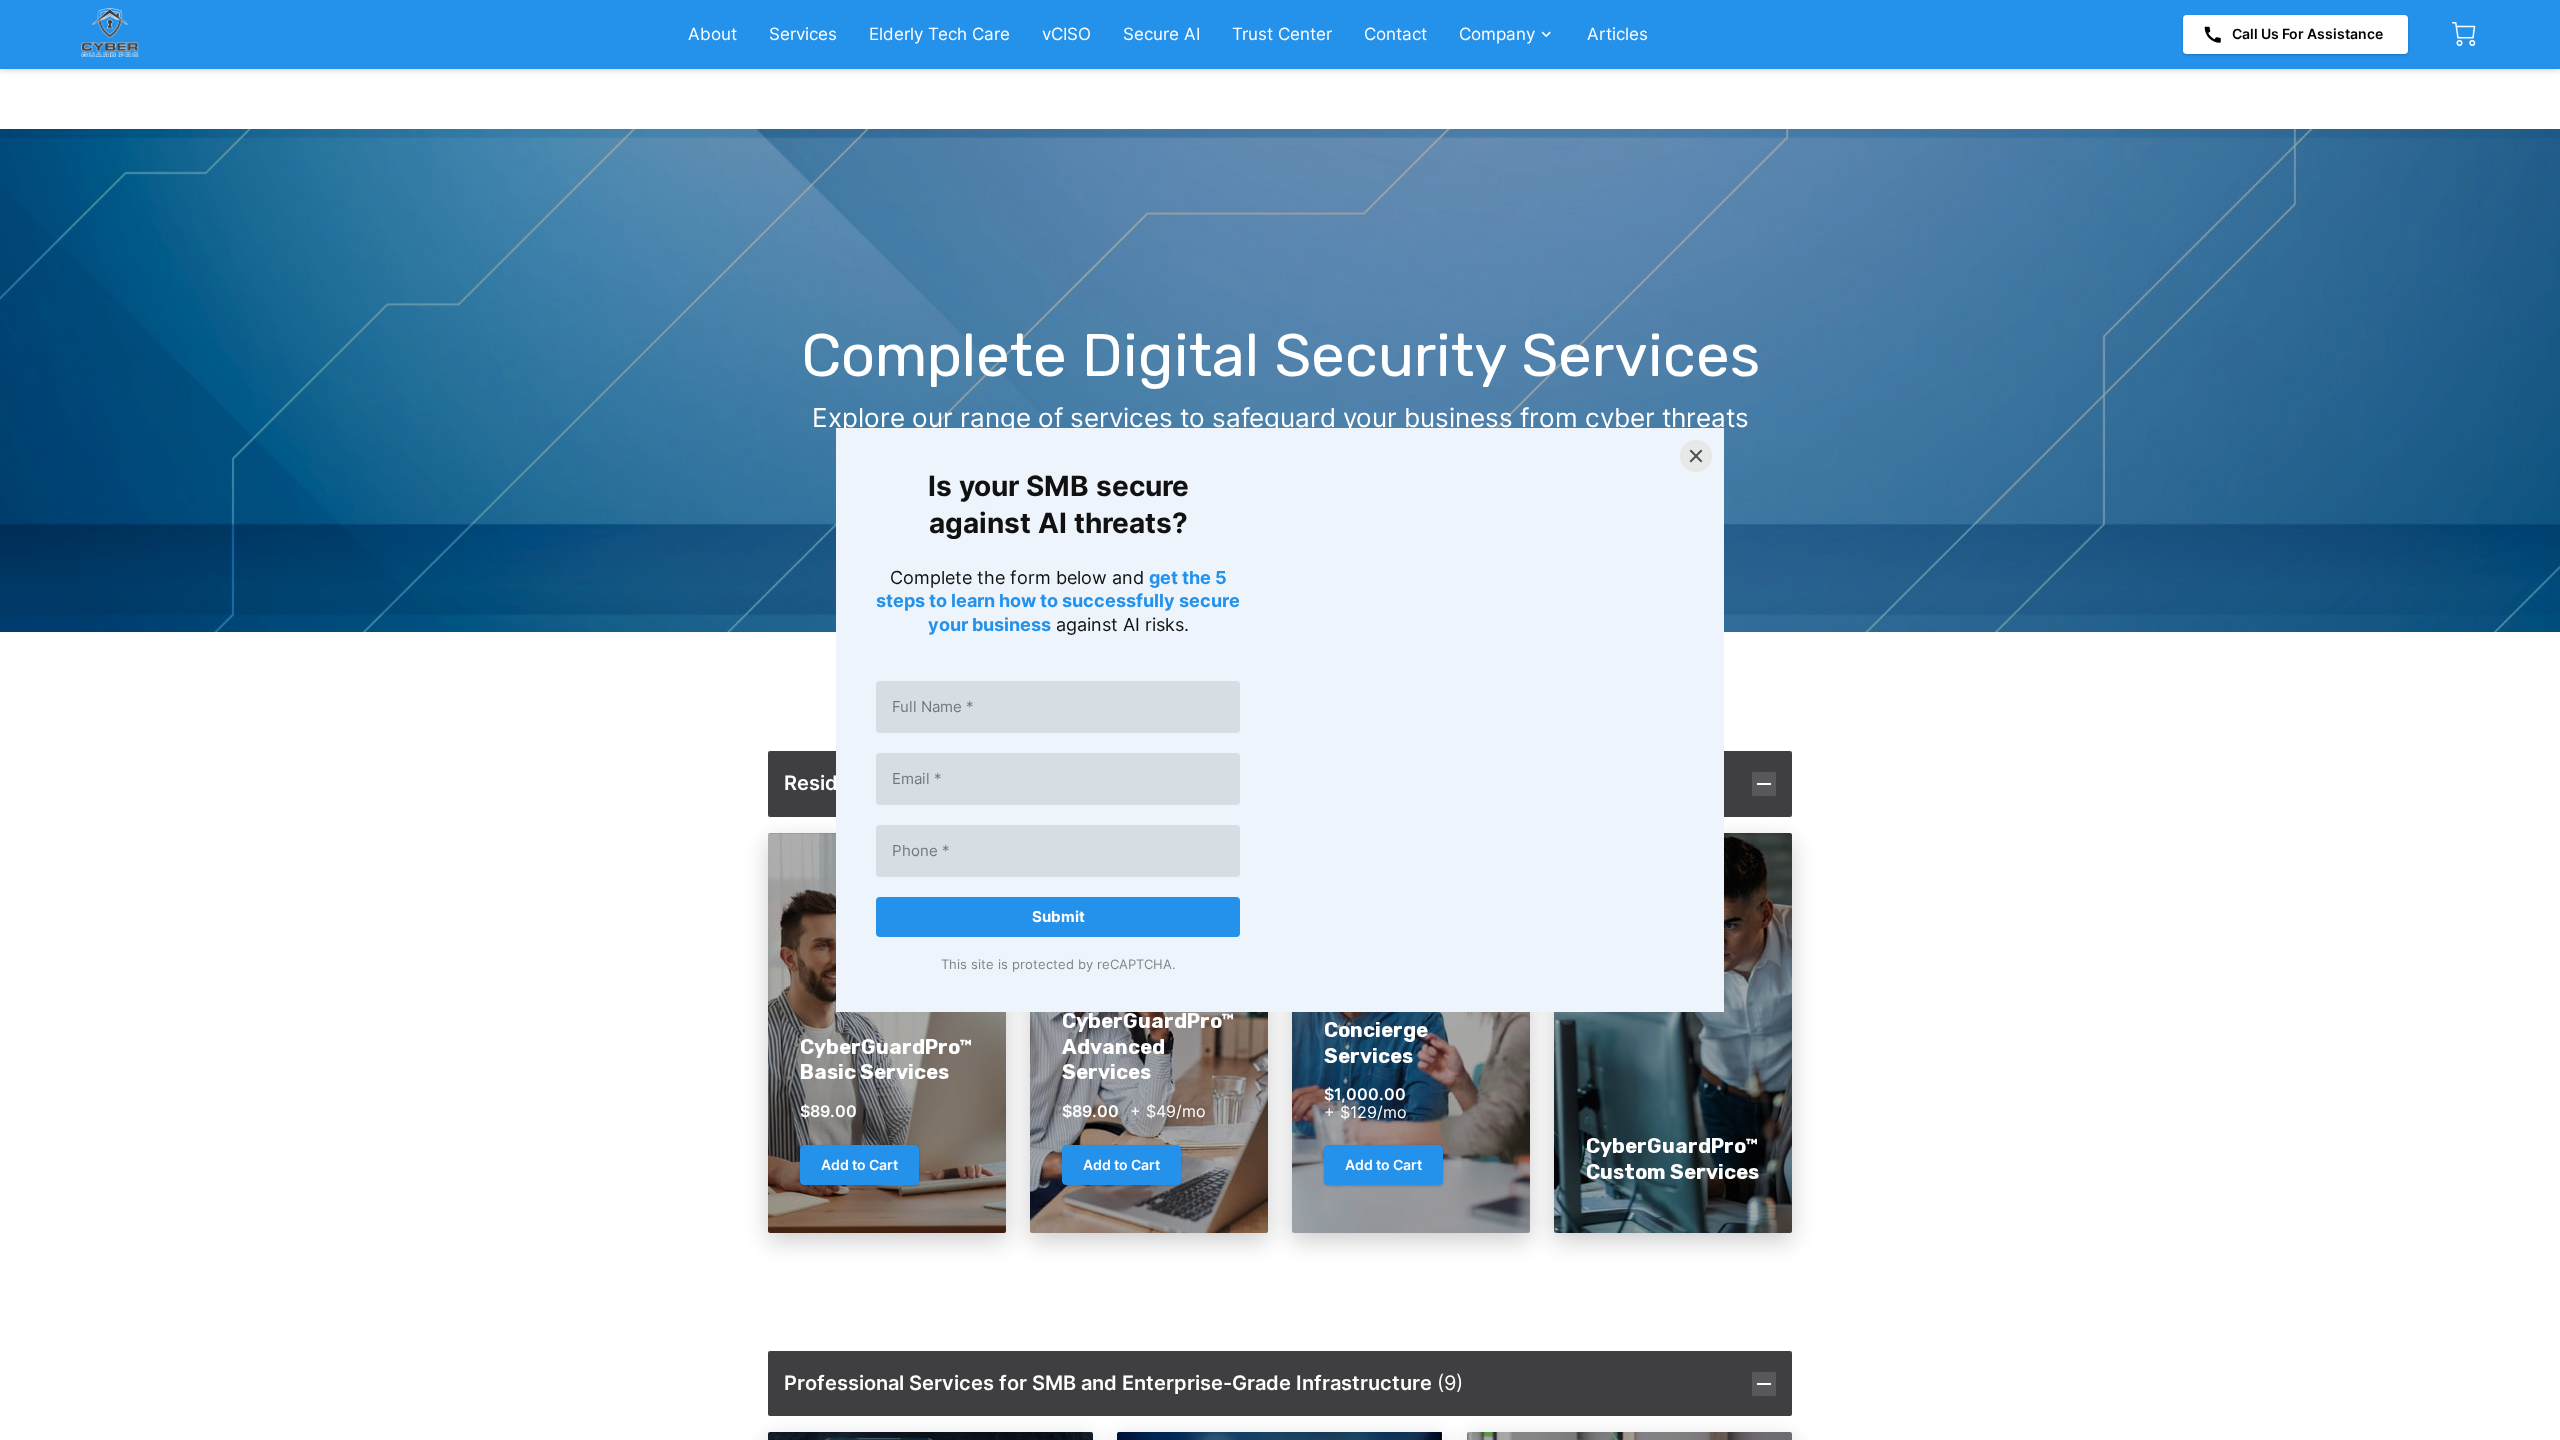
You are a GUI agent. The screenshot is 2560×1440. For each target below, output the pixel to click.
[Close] (1696, 456)
